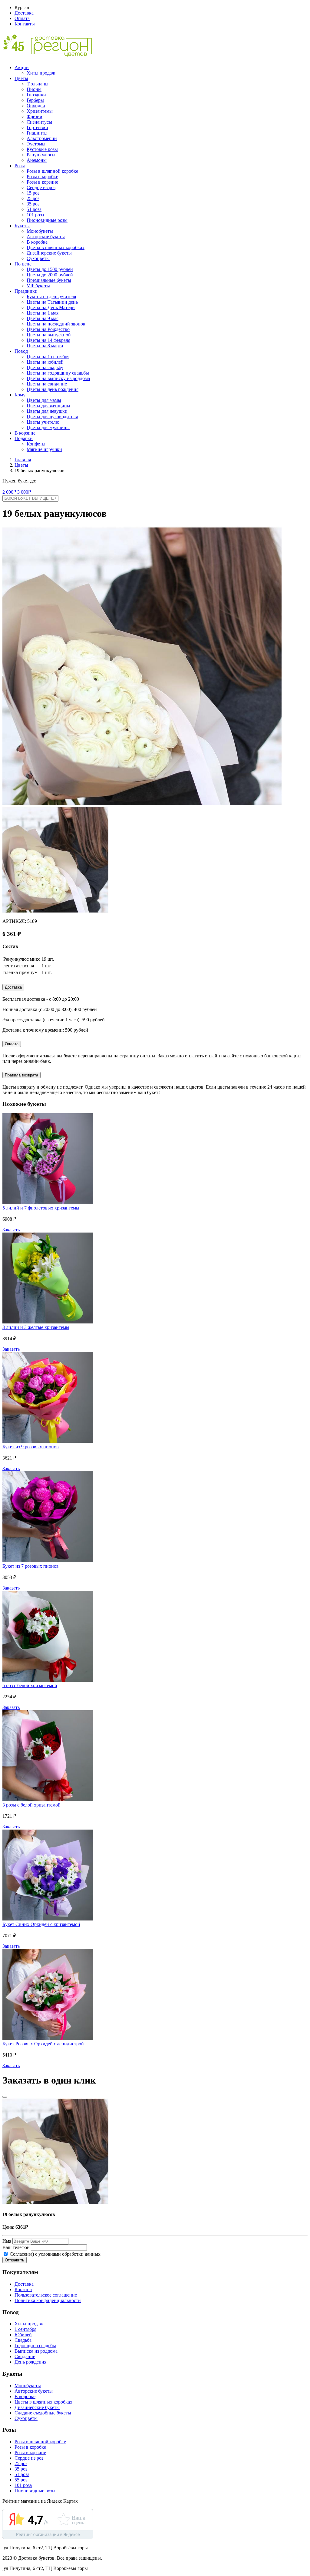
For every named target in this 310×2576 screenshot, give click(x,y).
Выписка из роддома (36, 2351)
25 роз (33, 198)
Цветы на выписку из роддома (58, 378)
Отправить (15, 2260)
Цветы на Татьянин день (52, 302)
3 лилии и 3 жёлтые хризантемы (36, 1327)
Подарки (24, 438)
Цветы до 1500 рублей (50, 269)
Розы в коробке (42, 177)
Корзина (23, 2289)
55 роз (21, 2480)
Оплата (22, 18)
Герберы (35, 100)
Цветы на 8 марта (45, 346)
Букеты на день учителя (51, 297)
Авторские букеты (46, 237)
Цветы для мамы (44, 400)
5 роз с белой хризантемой (30, 1685)
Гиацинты (37, 133)
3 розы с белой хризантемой (31, 1805)
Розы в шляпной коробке (52, 171)
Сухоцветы (38, 258)
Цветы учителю (43, 422)
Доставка (24, 13)
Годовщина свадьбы (35, 2346)
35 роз (33, 204)
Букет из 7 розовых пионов (31, 1566)
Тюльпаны (38, 84)
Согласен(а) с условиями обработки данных (54, 2254)
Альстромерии (42, 138)
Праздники (26, 291)
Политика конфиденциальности (48, 2300)
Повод (21, 351)
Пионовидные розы (47, 220)
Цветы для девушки (47, 411)
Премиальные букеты (49, 280)
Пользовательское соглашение (46, 2295)
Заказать (11, 1230)
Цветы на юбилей (45, 362)
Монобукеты (40, 231)
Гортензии (37, 127)
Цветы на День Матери (51, 307)
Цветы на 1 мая (43, 313)
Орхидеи (36, 106)
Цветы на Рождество (48, 329)
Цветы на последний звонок (56, 324)
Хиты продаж (41, 73)
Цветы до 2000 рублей (50, 275)
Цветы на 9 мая (43, 318)
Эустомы (36, 144)
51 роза (34, 209)
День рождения (30, 2362)
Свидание (25, 2356)
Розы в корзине (42, 182)
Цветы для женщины (48, 406)
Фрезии (35, 117)
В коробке (37, 242)
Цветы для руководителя (52, 417)
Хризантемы (40, 111)
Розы (20, 166)
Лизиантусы (39, 122)
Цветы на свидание (47, 384)
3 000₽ (24, 492)
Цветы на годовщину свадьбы (58, 373)
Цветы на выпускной (49, 335)
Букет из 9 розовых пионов (31, 1447)
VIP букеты (38, 286)
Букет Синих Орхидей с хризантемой (41, 1924)
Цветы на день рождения (53, 389)
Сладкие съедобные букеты (43, 2413)
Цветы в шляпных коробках (56, 247)
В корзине (25, 433)
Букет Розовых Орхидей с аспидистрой (43, 2044)
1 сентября (25, 2329)
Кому (20, 395)
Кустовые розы (42, 149)
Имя (7, 2241)
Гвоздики (36, 95)
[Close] (5, 2097)
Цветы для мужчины (48, 427)
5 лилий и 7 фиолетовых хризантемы (41, 1208)
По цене (23, 264)
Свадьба (23, 2340)
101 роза (35, 215)
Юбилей (23, 2335)
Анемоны (37, 160)
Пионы (34, 89)
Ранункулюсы (41, 155)
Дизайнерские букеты (49, 253)
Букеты (22, 226)
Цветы (21, 78)
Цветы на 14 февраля (48, 340)
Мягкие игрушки (44, 449)
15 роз (33, 193)
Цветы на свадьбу (45, 367)
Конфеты (36, 444)
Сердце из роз (41, 187)
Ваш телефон (16, 2247)
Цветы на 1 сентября (48, 357)
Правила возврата (21, 1075)
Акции (22, 67)
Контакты (25, 24)
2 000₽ (9, 492)
